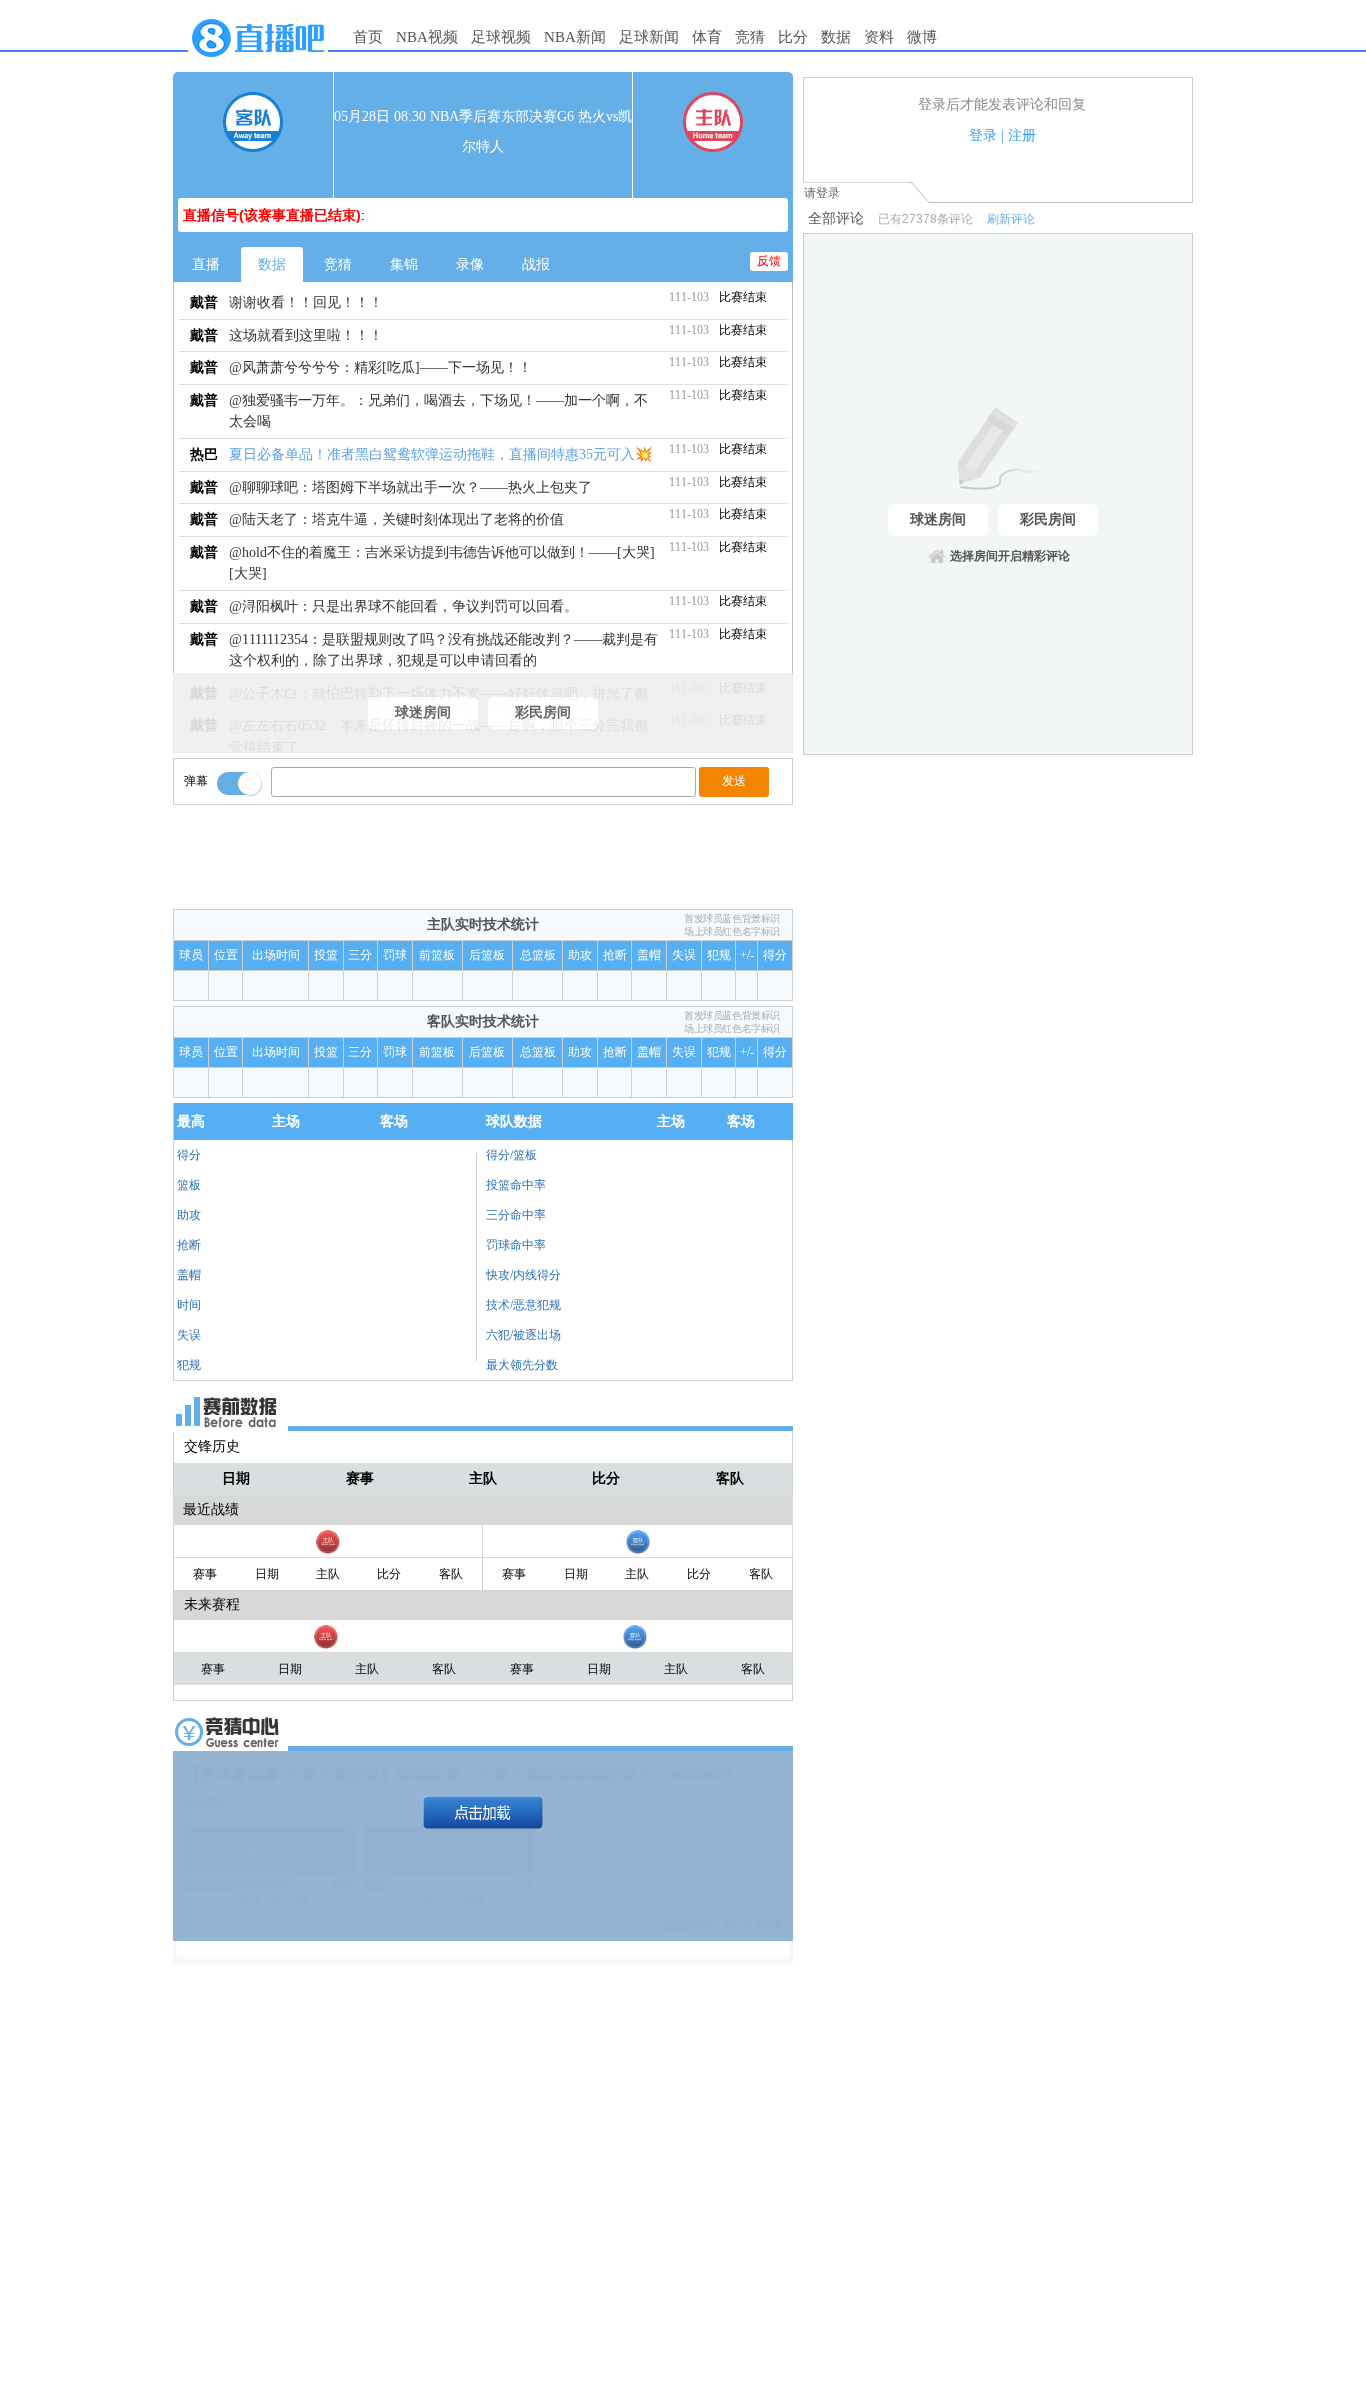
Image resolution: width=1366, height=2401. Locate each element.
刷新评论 (1011, 219)
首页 (368, 37)
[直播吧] (258, 62)
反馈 (769, 261)
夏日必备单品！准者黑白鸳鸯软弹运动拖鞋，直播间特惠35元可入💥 (440, 454)
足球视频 (501, 37)
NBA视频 (427, 37)
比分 (793, 37)
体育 (707, 37)
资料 (879, 37)
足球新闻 (649, 37)
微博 (922, 37)
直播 (206, 264)
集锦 (404, 264)
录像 (470, 264)
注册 (1022, 135)
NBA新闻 (575, 37)
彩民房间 (543, 712)
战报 (536, 264)
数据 (836, 37)
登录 (983, 135)
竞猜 (750, 37)
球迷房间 (423, 712)
